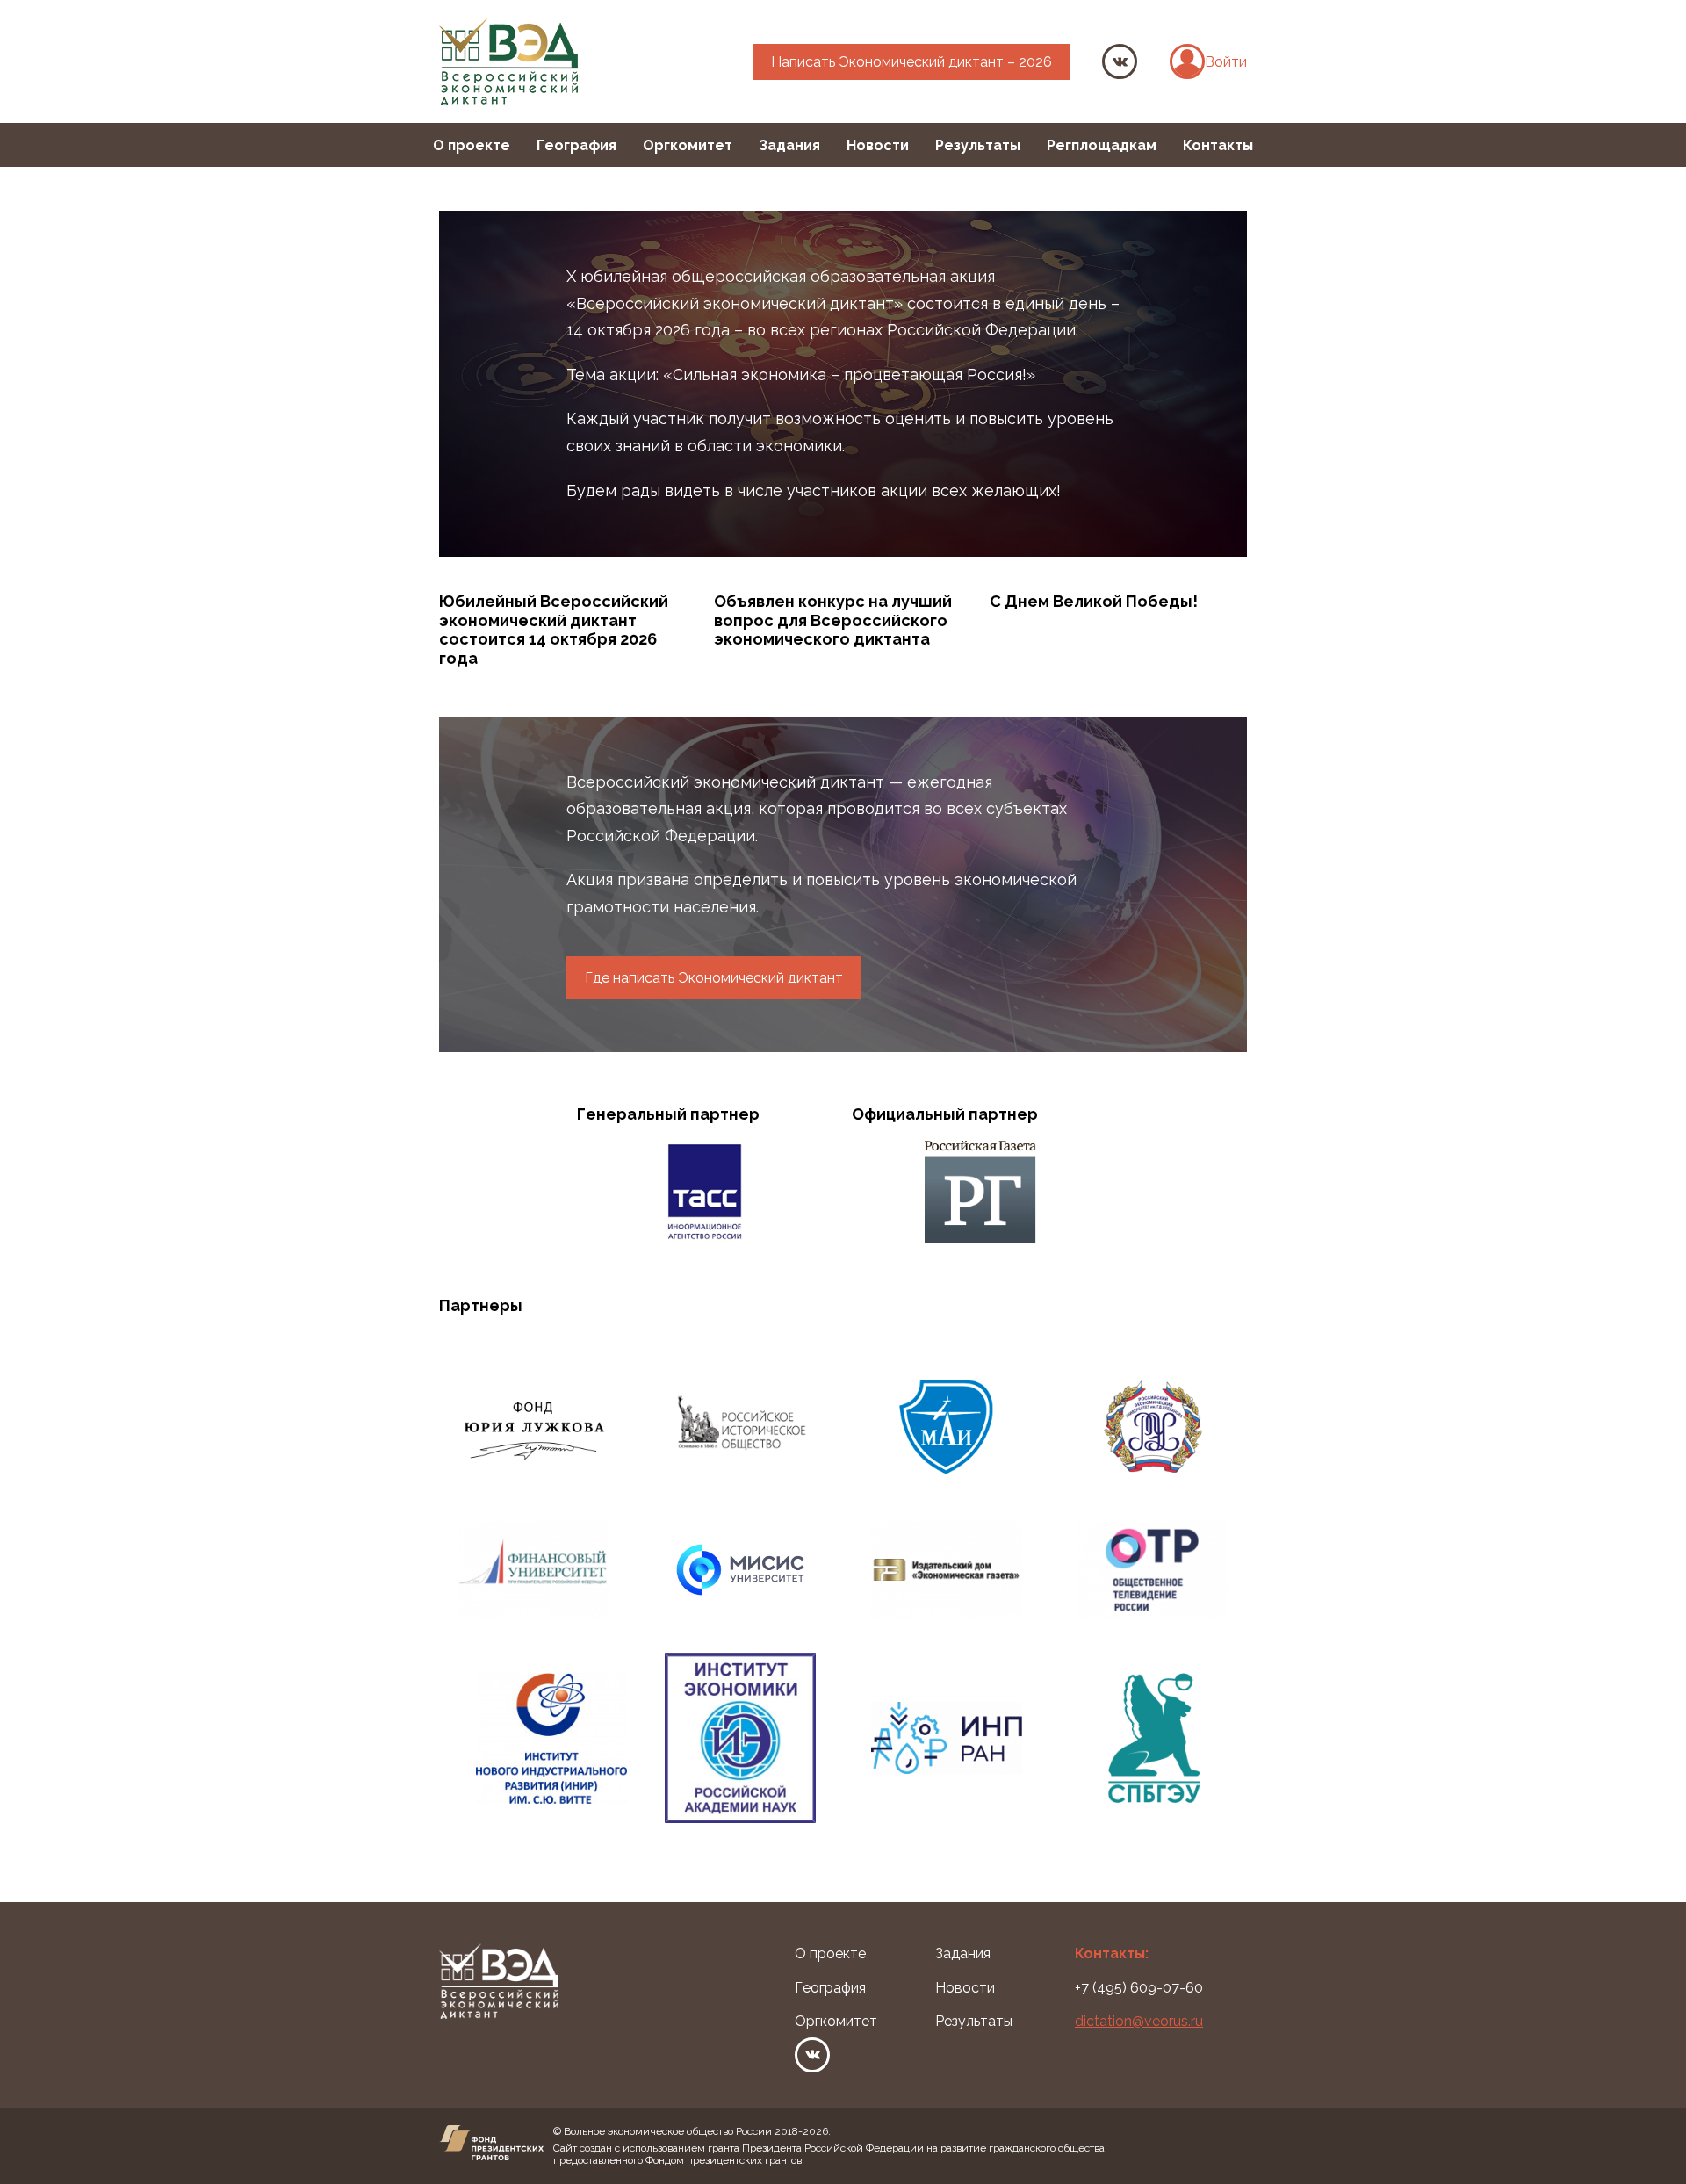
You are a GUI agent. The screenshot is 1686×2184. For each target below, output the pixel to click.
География (576, 145)
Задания (789, 145)
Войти (1226, 62)
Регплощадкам (1102, 145)
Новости (878, 145)
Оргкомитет (688, 145)
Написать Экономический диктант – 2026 (911, 62)
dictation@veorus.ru (1139, 2021)
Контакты (1218, 145)
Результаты (978, 145)
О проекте (472, 145)
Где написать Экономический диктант (714, 978)
